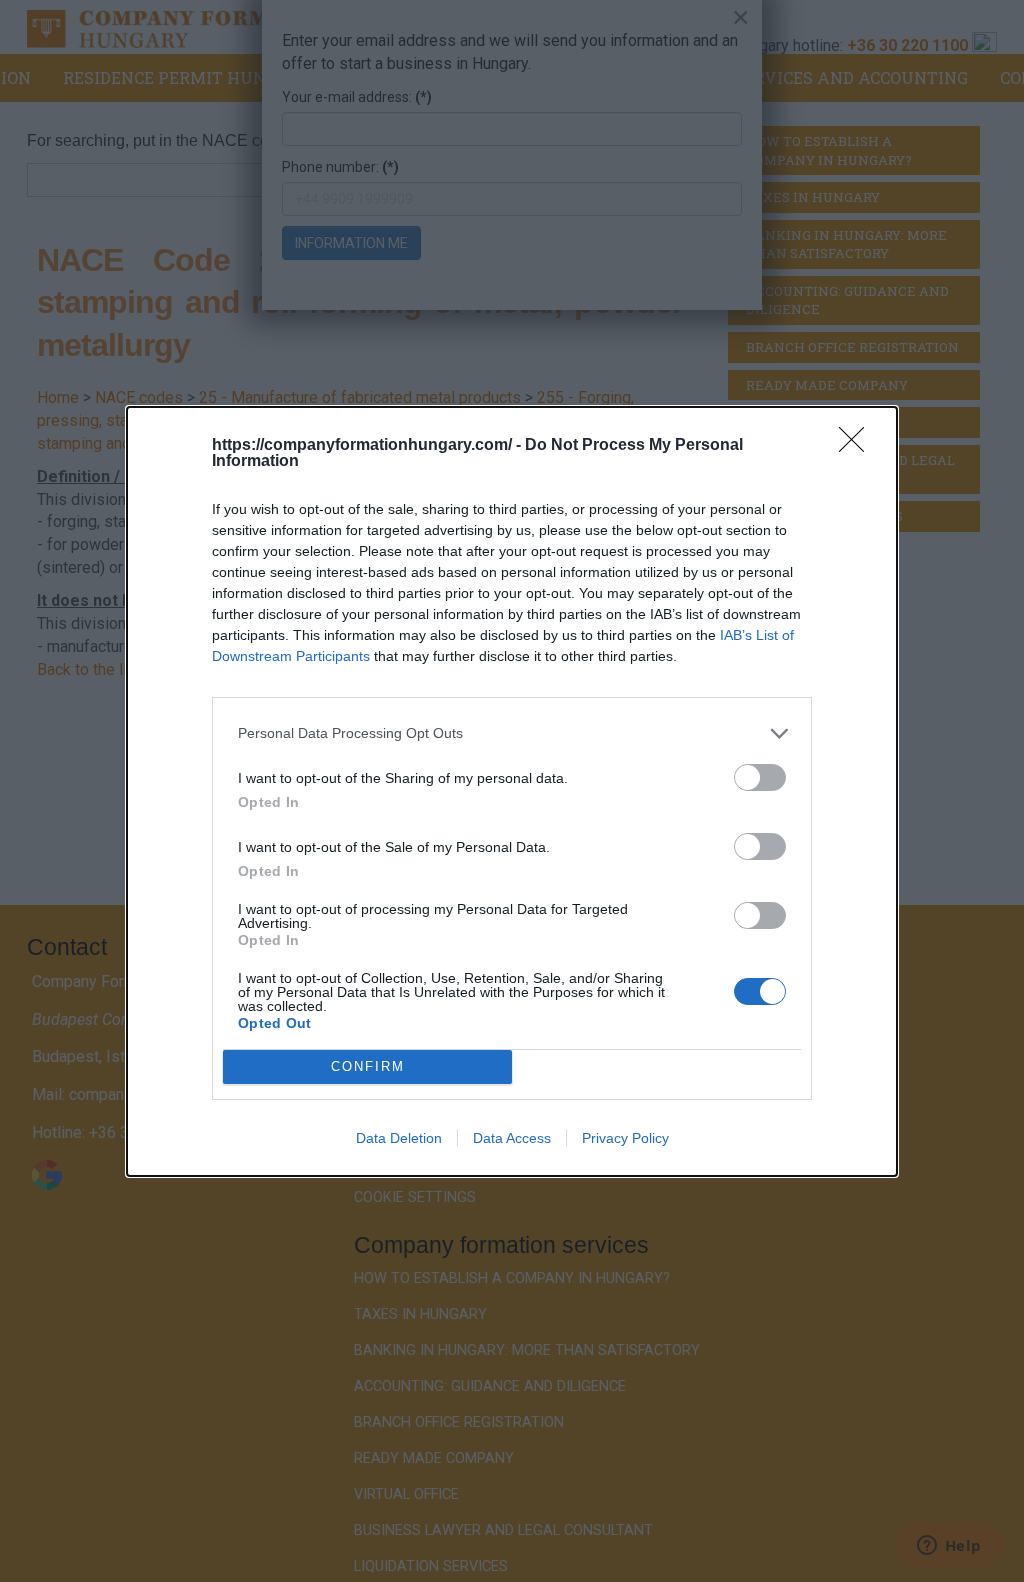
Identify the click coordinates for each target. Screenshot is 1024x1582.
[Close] (858, 446)
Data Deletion (399, 1138)
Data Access (512, 1138)
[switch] (760, 777)
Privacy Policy (625, 1138)
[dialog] (512, 791)
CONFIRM (368, 1066)
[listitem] (512, 733)
